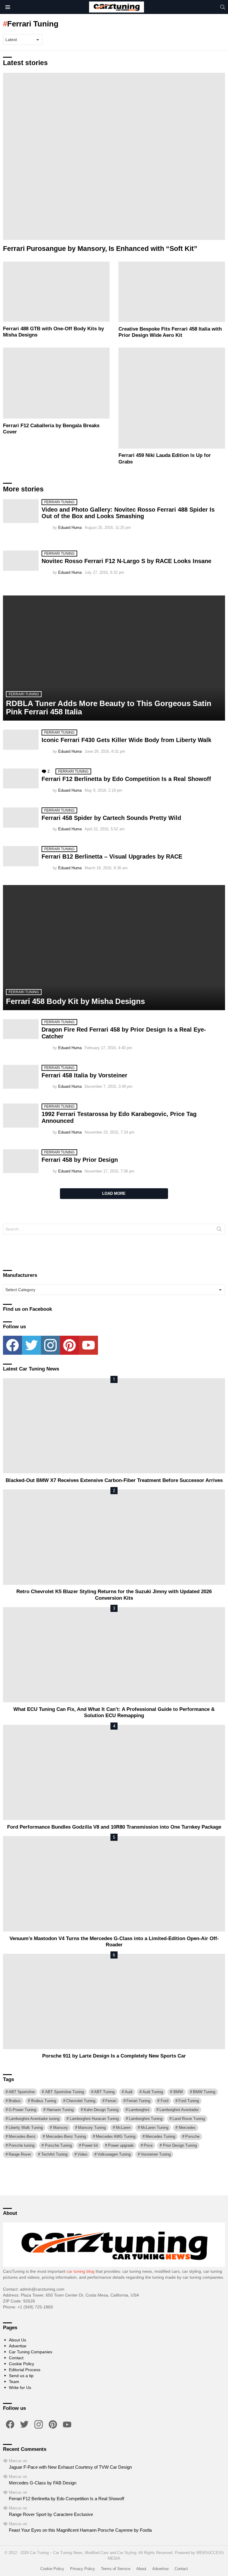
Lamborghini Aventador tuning (34, 2119)
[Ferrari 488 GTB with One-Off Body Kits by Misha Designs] (56, 292)
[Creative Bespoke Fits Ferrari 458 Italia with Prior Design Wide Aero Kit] (172, 292)
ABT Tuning (104, 2092)
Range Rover (20, 2154)
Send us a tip (21, 2376)
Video (82, 2154)
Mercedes (187, 2128)
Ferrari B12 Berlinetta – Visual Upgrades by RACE (112, 856)
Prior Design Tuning (180, 2145)
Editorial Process (25, 2370)
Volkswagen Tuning (114, 2154)
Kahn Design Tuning (101, 2110)
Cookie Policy (22, 2364)
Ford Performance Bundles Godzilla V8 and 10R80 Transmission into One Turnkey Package (114, 1827)
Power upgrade (121, 2145)
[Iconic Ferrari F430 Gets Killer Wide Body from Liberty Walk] (21, 740)
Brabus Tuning (44, 2101)
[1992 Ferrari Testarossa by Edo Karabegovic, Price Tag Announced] (21, 1115)
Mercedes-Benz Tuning (66, 2136)
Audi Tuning (153, 2092)
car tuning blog (80, 2271)
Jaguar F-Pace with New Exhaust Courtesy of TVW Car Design (70, 2467)
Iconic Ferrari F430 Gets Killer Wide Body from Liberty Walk (126, 740)
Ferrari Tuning (59, 502)
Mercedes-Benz (22, 2136)
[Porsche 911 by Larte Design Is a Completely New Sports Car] (114, 2001)
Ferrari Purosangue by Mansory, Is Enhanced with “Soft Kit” (100, 249)
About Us (18, 2340)
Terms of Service (116, 2569)
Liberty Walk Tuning (26, 2128)
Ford (164, 2101)
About (141, 2569)
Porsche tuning (22, 2145)
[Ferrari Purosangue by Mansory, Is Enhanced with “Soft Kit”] (114, 156)
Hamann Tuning (60, 2110)
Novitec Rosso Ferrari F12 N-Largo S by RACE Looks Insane (126, 561)
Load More (114, 1193)
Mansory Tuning (92, 2128)
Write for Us (20, 2388)
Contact (16, 2358)
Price (148, 2145)
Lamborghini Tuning (146, 2119)
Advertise (18, 2346)
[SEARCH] (223, 7)
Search (219, 1230)
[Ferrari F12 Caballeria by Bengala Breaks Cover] (56, 383)
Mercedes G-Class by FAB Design (43, 2483)
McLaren (123, 2128)
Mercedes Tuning (160, 2136)
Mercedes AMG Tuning (116, 2136)
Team (14, 2382)
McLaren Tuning (155, 2128)
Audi (129, 2092)
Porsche (192, 2136)
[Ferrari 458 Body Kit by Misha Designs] (114, 948)
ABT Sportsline (22, 2092)
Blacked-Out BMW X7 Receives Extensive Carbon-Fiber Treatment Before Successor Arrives (114, 1480)
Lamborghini (139, 2110)
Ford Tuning (189, 2101)
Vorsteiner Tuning (156, 2154)
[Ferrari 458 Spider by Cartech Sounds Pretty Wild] (21, 818)
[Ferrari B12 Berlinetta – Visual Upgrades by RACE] (21, 856)
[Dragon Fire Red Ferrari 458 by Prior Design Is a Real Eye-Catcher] (21, 1029)
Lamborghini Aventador (179, 2110)
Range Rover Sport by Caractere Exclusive (51, 2514)
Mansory (61, 2128)
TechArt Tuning (54, 2154)
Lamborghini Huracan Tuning (94, 2119)
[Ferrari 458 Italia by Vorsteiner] (21, 1077)
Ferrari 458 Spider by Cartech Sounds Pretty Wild (111, 818)
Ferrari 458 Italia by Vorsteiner (84, 1075)
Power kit (90, 2145)
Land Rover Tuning (189, 2119)
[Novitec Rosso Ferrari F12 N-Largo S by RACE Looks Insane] (21, 561)
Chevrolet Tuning (81, 2101)
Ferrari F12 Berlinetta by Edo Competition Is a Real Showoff (126, 779)
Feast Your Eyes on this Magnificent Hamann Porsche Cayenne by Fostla (80, 2530)
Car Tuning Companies (31, 2352)
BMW (178, 2092)
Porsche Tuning (58, 2145)
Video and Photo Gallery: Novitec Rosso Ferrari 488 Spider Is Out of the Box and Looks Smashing (128, 513)
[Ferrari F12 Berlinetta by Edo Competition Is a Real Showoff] (21, 778)
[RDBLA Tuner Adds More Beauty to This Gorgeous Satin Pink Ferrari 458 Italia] (114, 658)
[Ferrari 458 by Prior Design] (21, 1161)
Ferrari (111, 2101)
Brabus (15, 2101)
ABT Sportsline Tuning (65, 2092)
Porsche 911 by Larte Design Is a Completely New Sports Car (114, 2056)
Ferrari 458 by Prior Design (80, 1160)
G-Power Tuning (22, 2110)
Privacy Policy (83, 2569)
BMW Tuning (204, 2092)
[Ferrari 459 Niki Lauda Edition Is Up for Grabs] (172, 398)
